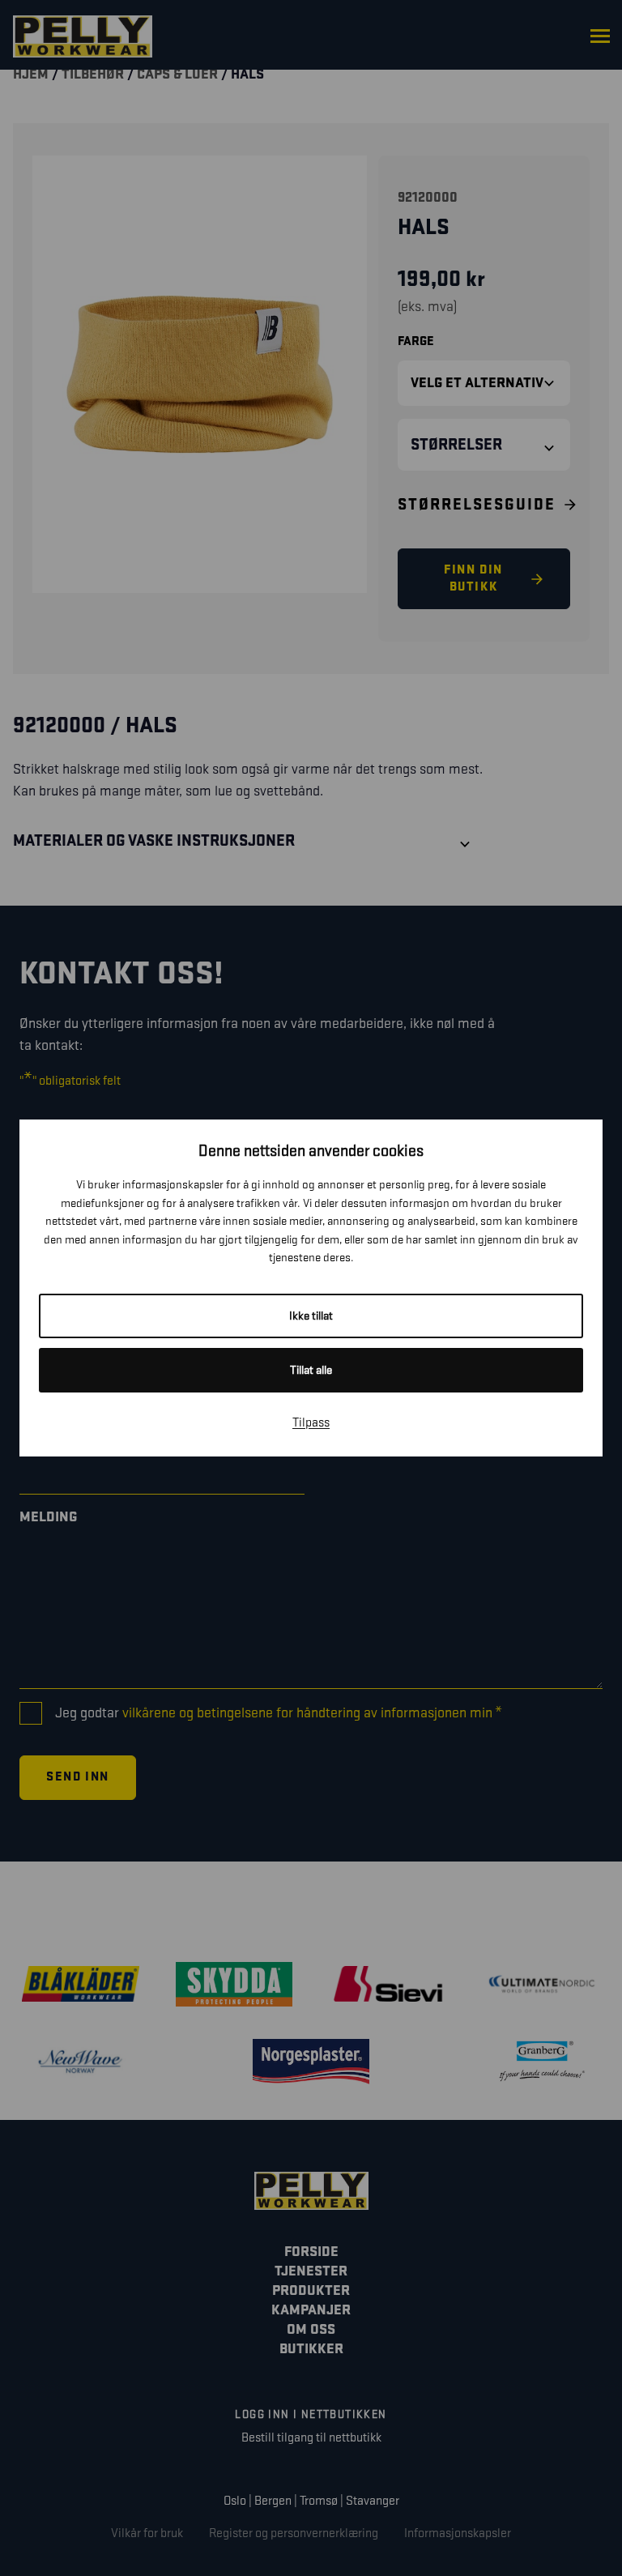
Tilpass (311, 1423)
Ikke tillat (311, 1316)
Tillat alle (311, 1370)
